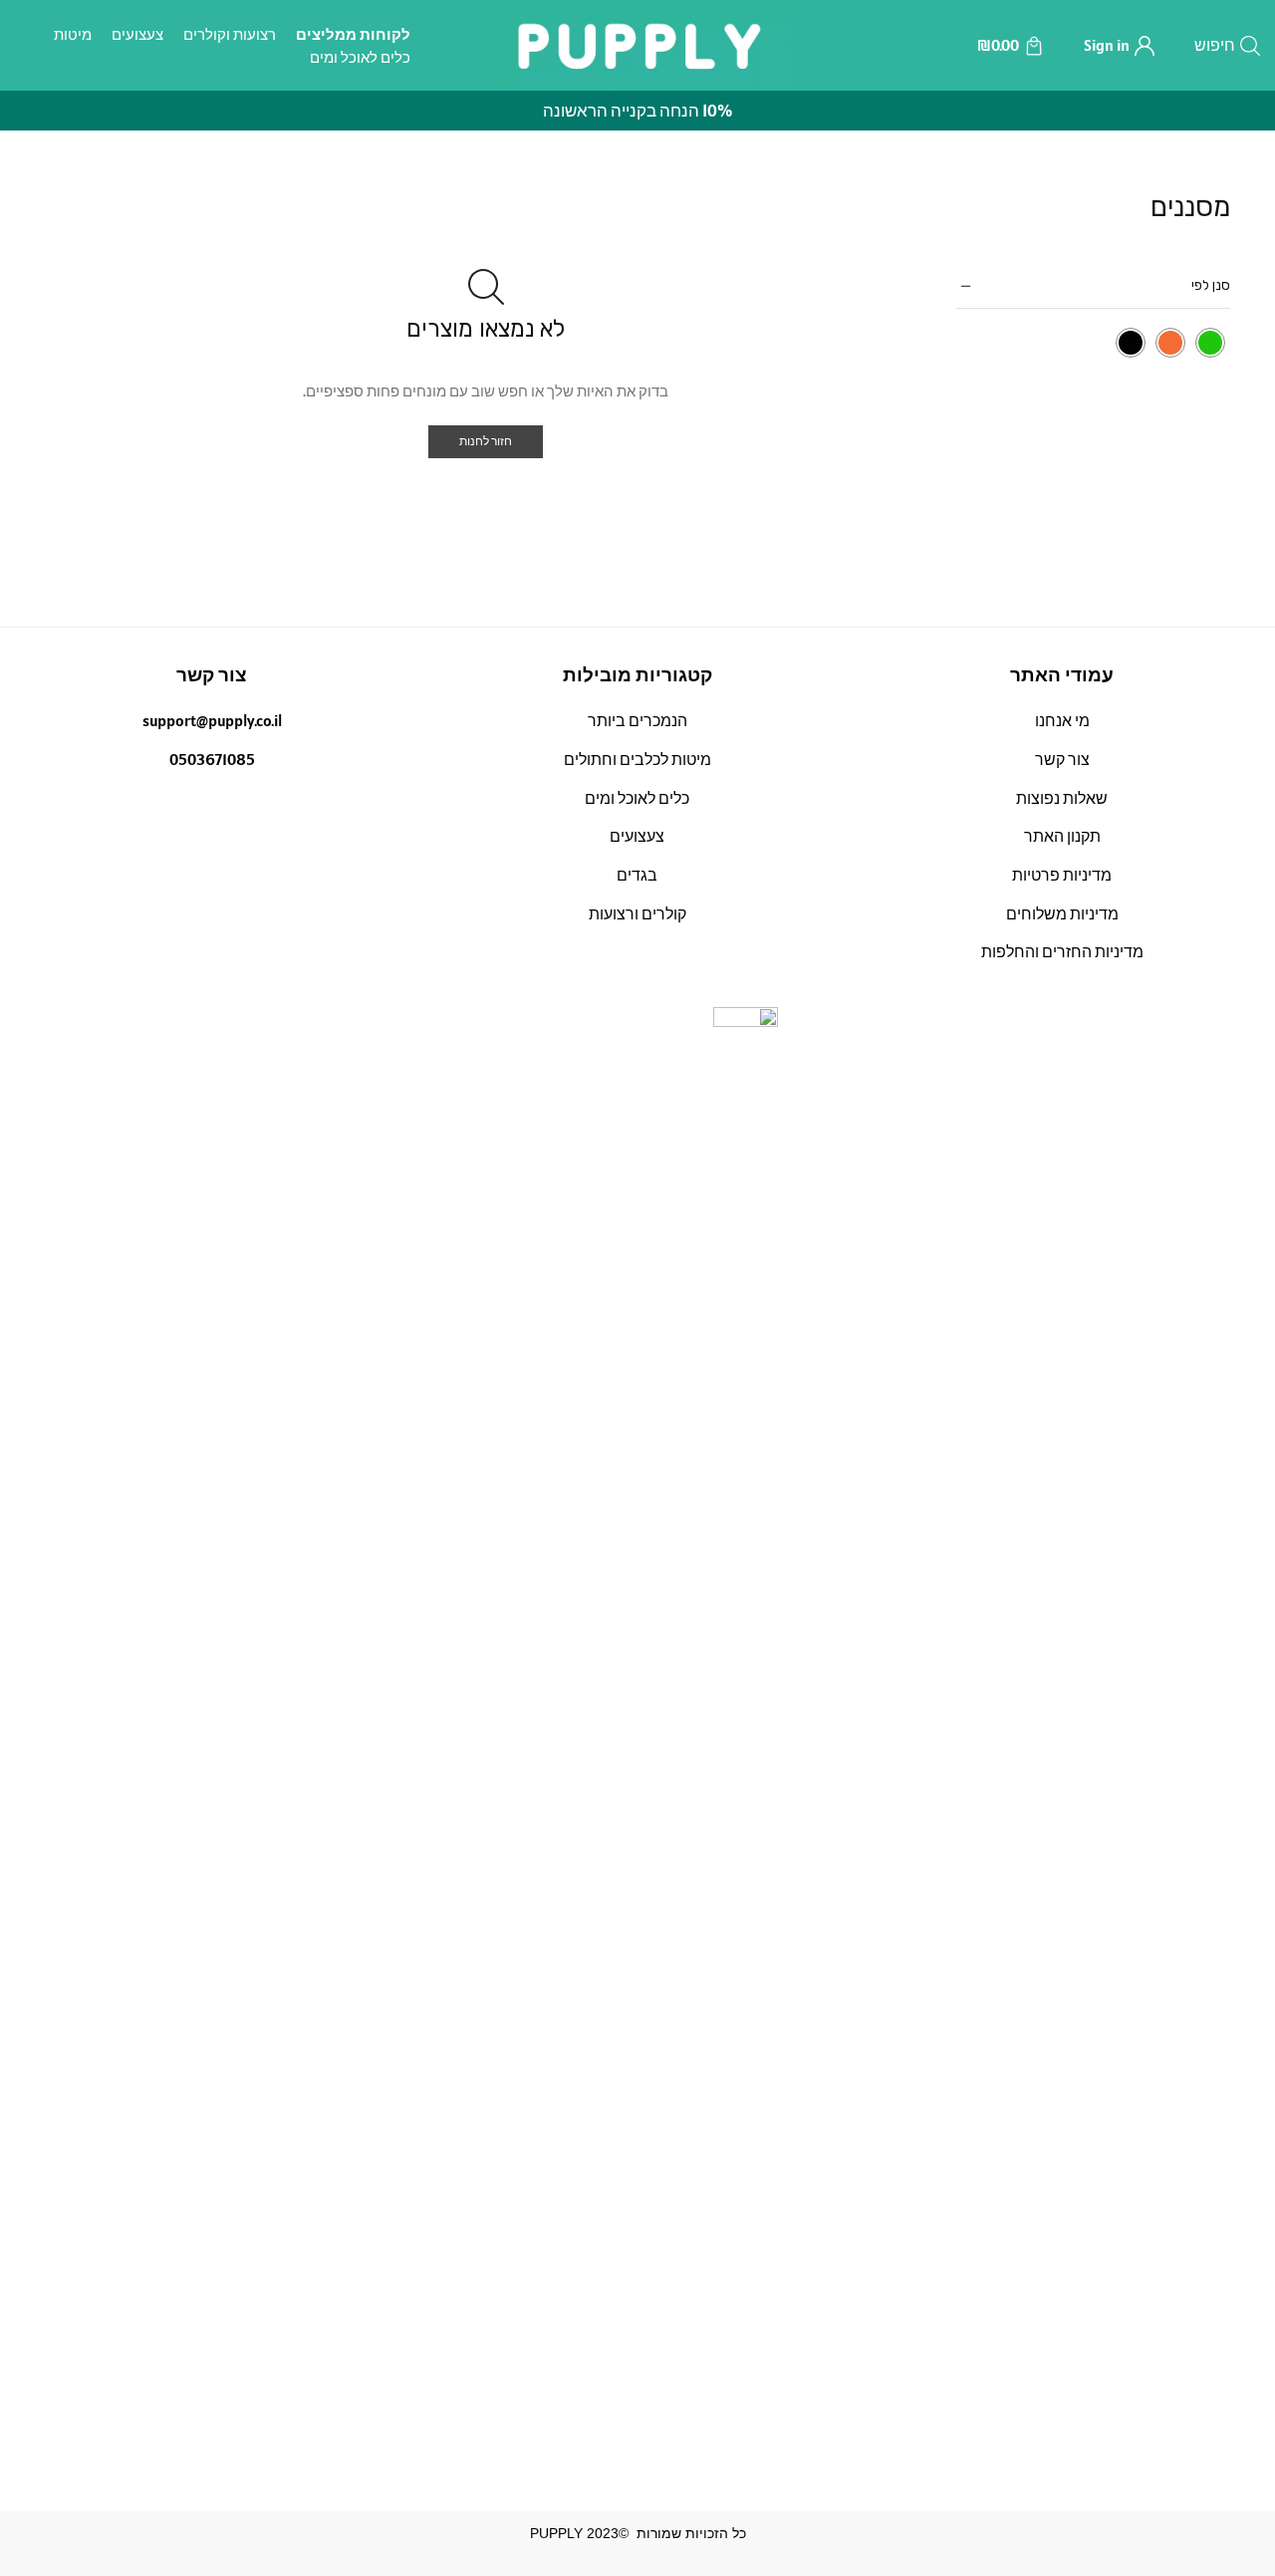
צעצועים (137, 34)
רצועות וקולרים (230, 34)
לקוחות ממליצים (353, 34)
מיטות (73, 34)
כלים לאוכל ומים (360, 57)
